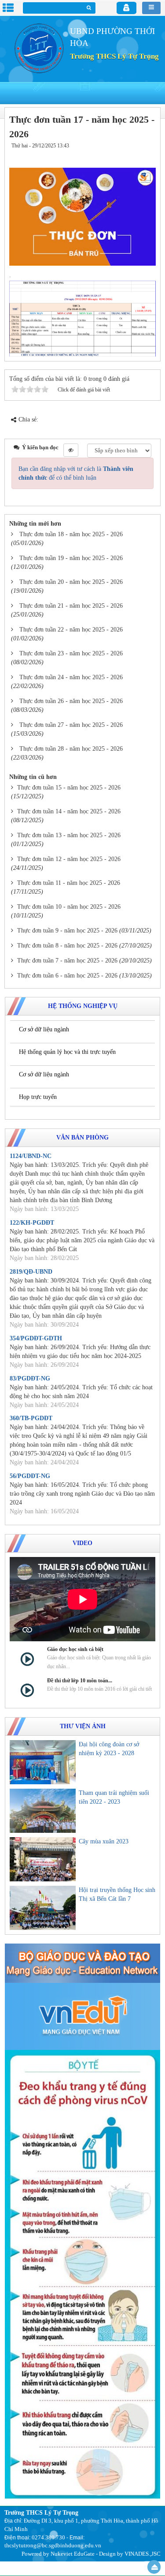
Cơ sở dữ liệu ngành (44, 1029)
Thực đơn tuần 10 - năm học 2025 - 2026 (69, 907)
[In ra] (133, 154)
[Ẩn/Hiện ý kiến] (71, 450)
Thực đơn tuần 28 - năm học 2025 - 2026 (71, 749)
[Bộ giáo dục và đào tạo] (82, 1963)
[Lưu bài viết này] (147, 154)
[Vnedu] (82, 2016)
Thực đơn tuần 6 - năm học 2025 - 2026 (67, 976)
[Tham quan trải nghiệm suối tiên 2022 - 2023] (43, 1811)
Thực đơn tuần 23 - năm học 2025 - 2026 (71, 653)
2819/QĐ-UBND (31, 1272)
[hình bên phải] (82, 2274)
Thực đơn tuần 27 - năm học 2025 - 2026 (71, 725)
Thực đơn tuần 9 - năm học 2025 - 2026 (67, 931)
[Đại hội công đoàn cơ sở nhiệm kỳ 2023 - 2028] (43, 1762)
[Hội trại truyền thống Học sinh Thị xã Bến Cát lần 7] (43, 1908)
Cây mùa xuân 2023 (104, 1841)
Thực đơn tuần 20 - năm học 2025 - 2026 (71, 582)
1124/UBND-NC (31, 1156)
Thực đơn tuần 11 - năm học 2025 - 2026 (69, 883)
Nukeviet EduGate (73, 2554)
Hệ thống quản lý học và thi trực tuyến (67, 1052)
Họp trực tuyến (38, 1097)
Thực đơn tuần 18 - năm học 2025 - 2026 (71, 534)
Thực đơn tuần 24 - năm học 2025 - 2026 (71, 677)
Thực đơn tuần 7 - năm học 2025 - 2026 (67, 961)
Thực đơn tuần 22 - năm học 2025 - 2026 (71, 630)
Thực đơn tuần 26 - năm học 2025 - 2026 (71, 701)
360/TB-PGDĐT (31, 1418)
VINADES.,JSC (143, 2554)
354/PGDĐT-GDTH (36, 1338)
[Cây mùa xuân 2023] (43, 1859)
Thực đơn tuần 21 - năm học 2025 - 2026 (71, 606)
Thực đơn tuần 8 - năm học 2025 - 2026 (67, 946)
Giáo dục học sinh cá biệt (75, 1649)
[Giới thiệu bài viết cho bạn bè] (122, 154)
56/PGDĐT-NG (30, 1476)
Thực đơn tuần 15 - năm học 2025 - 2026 (69, 788)
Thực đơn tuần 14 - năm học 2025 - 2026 (69, 811)
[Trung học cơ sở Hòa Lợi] (37, 47)
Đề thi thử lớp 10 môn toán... (80, 1681)
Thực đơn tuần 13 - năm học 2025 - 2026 (69, 835)
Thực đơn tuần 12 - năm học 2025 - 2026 (69, 859)
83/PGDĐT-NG (30, 1378)
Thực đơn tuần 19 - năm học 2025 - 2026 (71, 558)
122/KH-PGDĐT (32, 1223)
